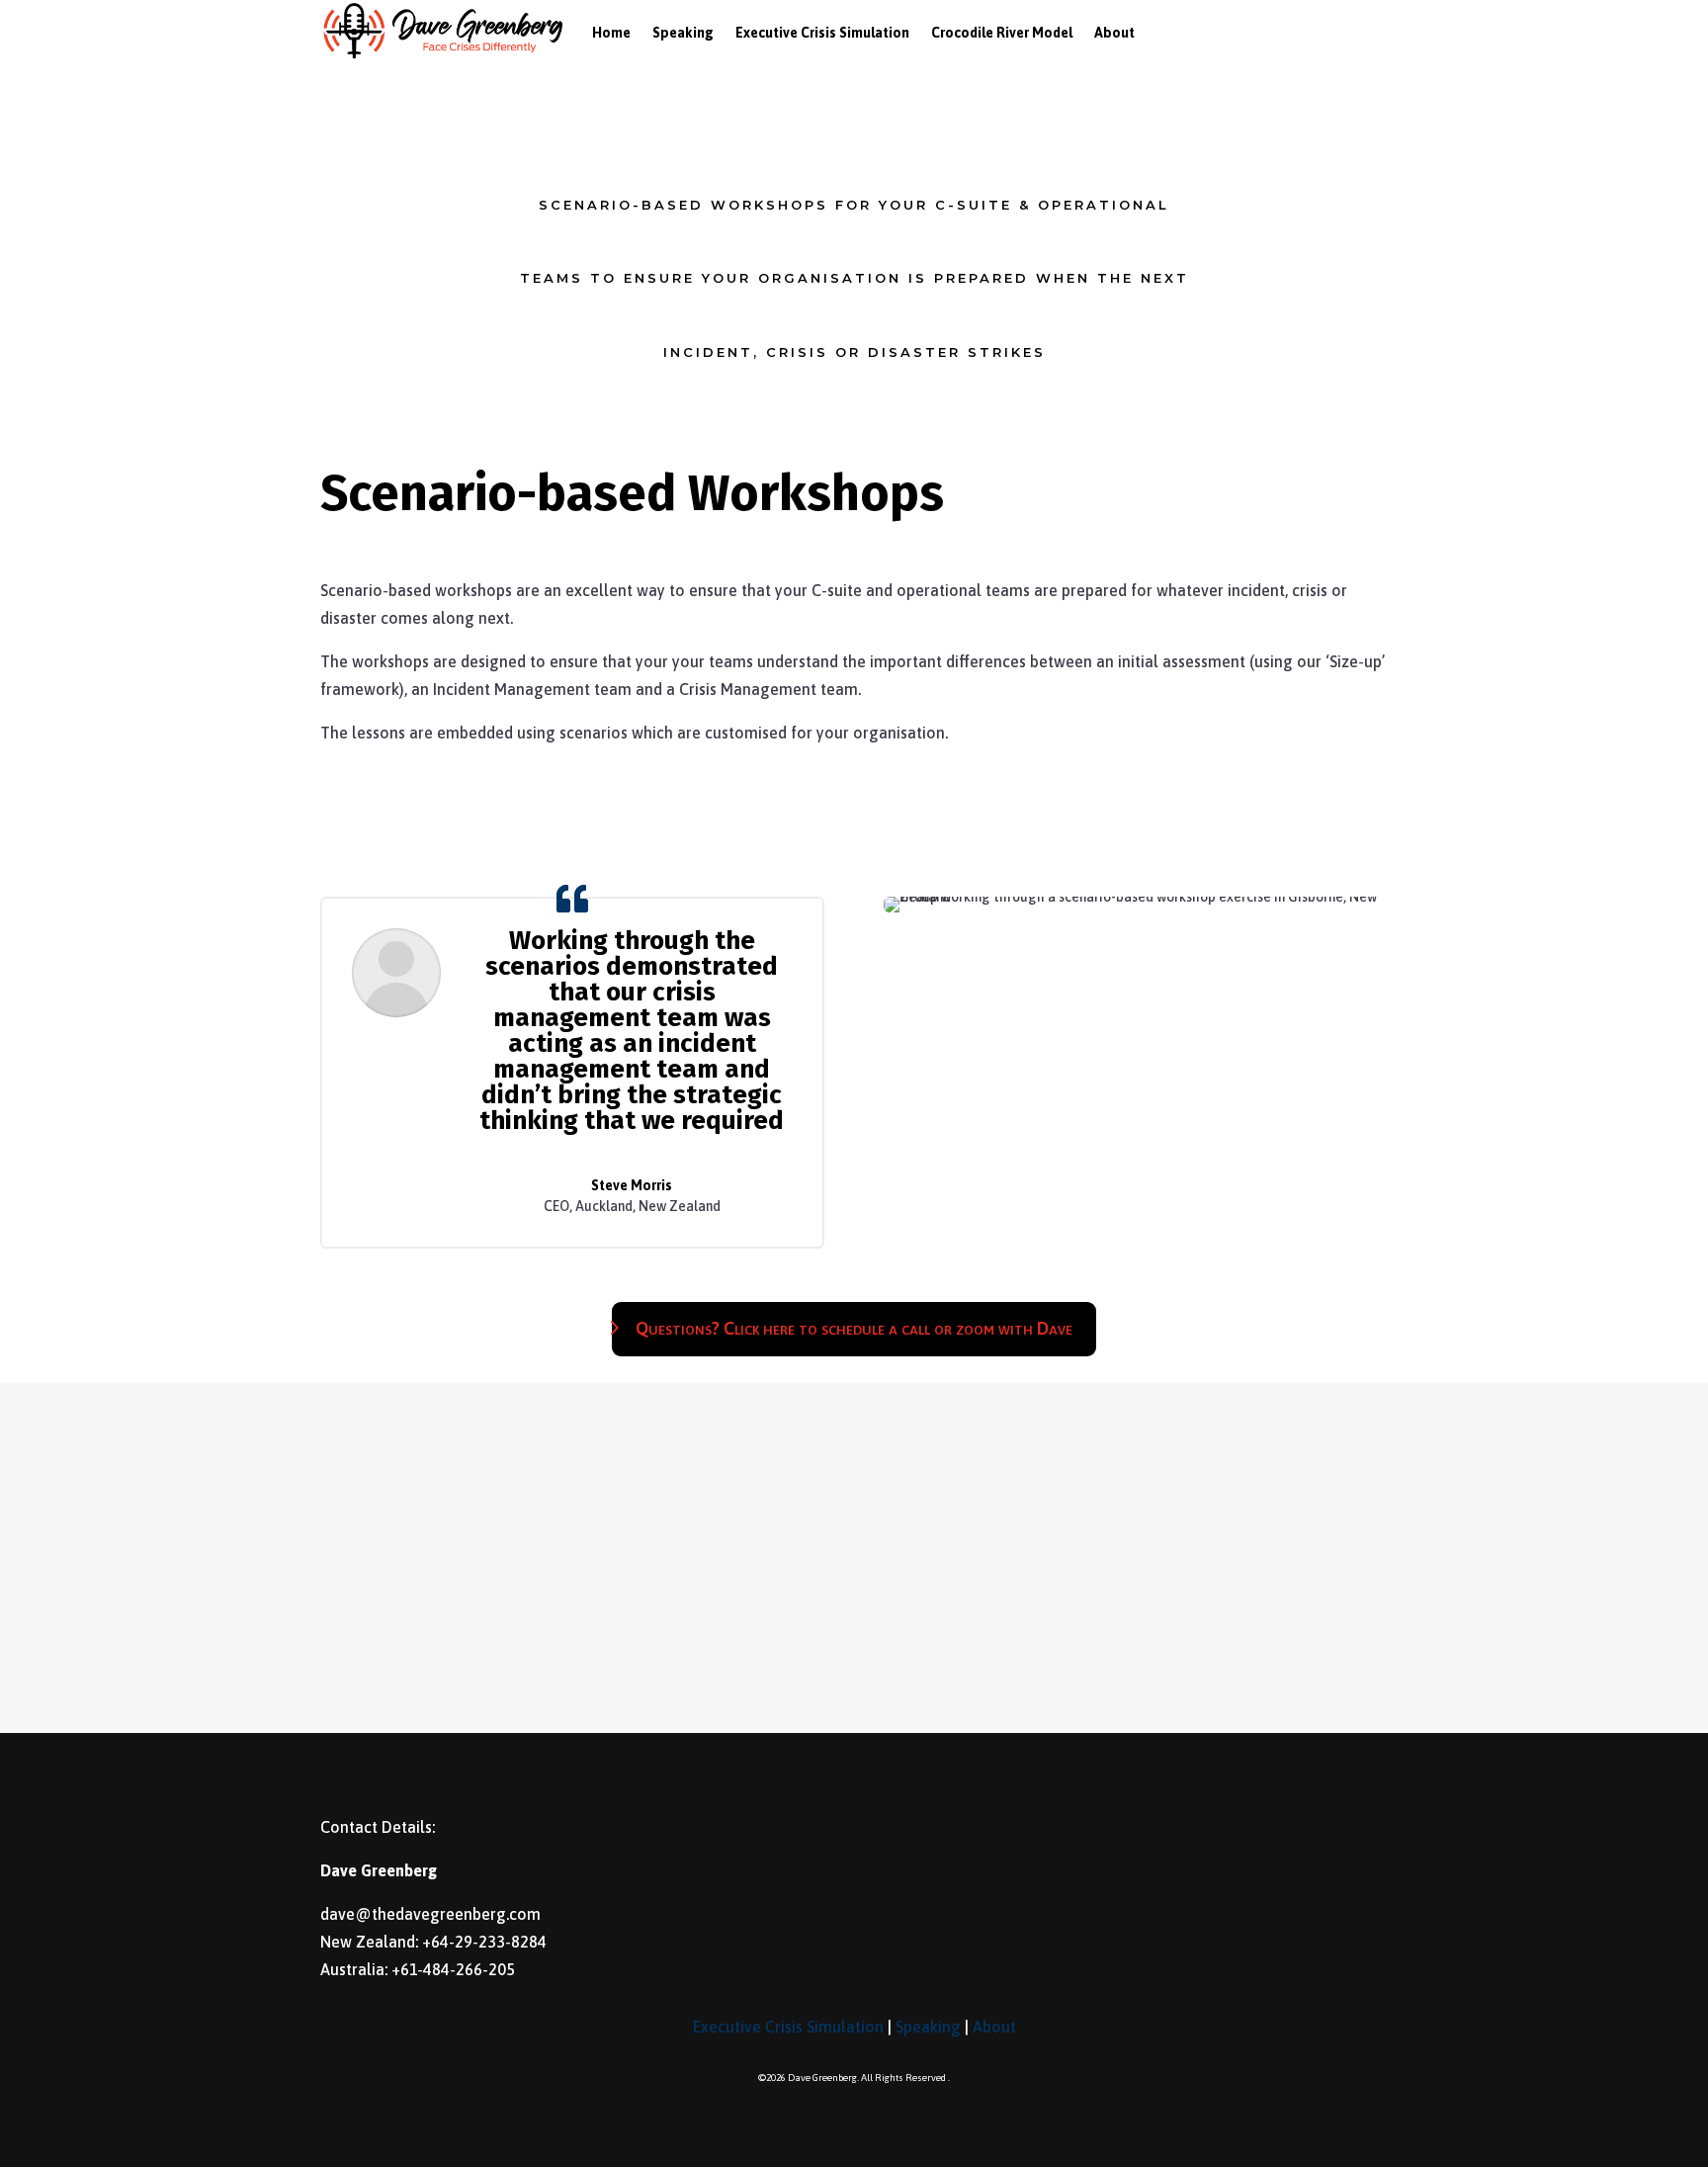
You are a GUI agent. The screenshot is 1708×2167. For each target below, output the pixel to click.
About (994, 2027)
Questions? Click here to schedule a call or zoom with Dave (854, 1328)
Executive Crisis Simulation (788, 2027)
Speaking (928, 2027)
